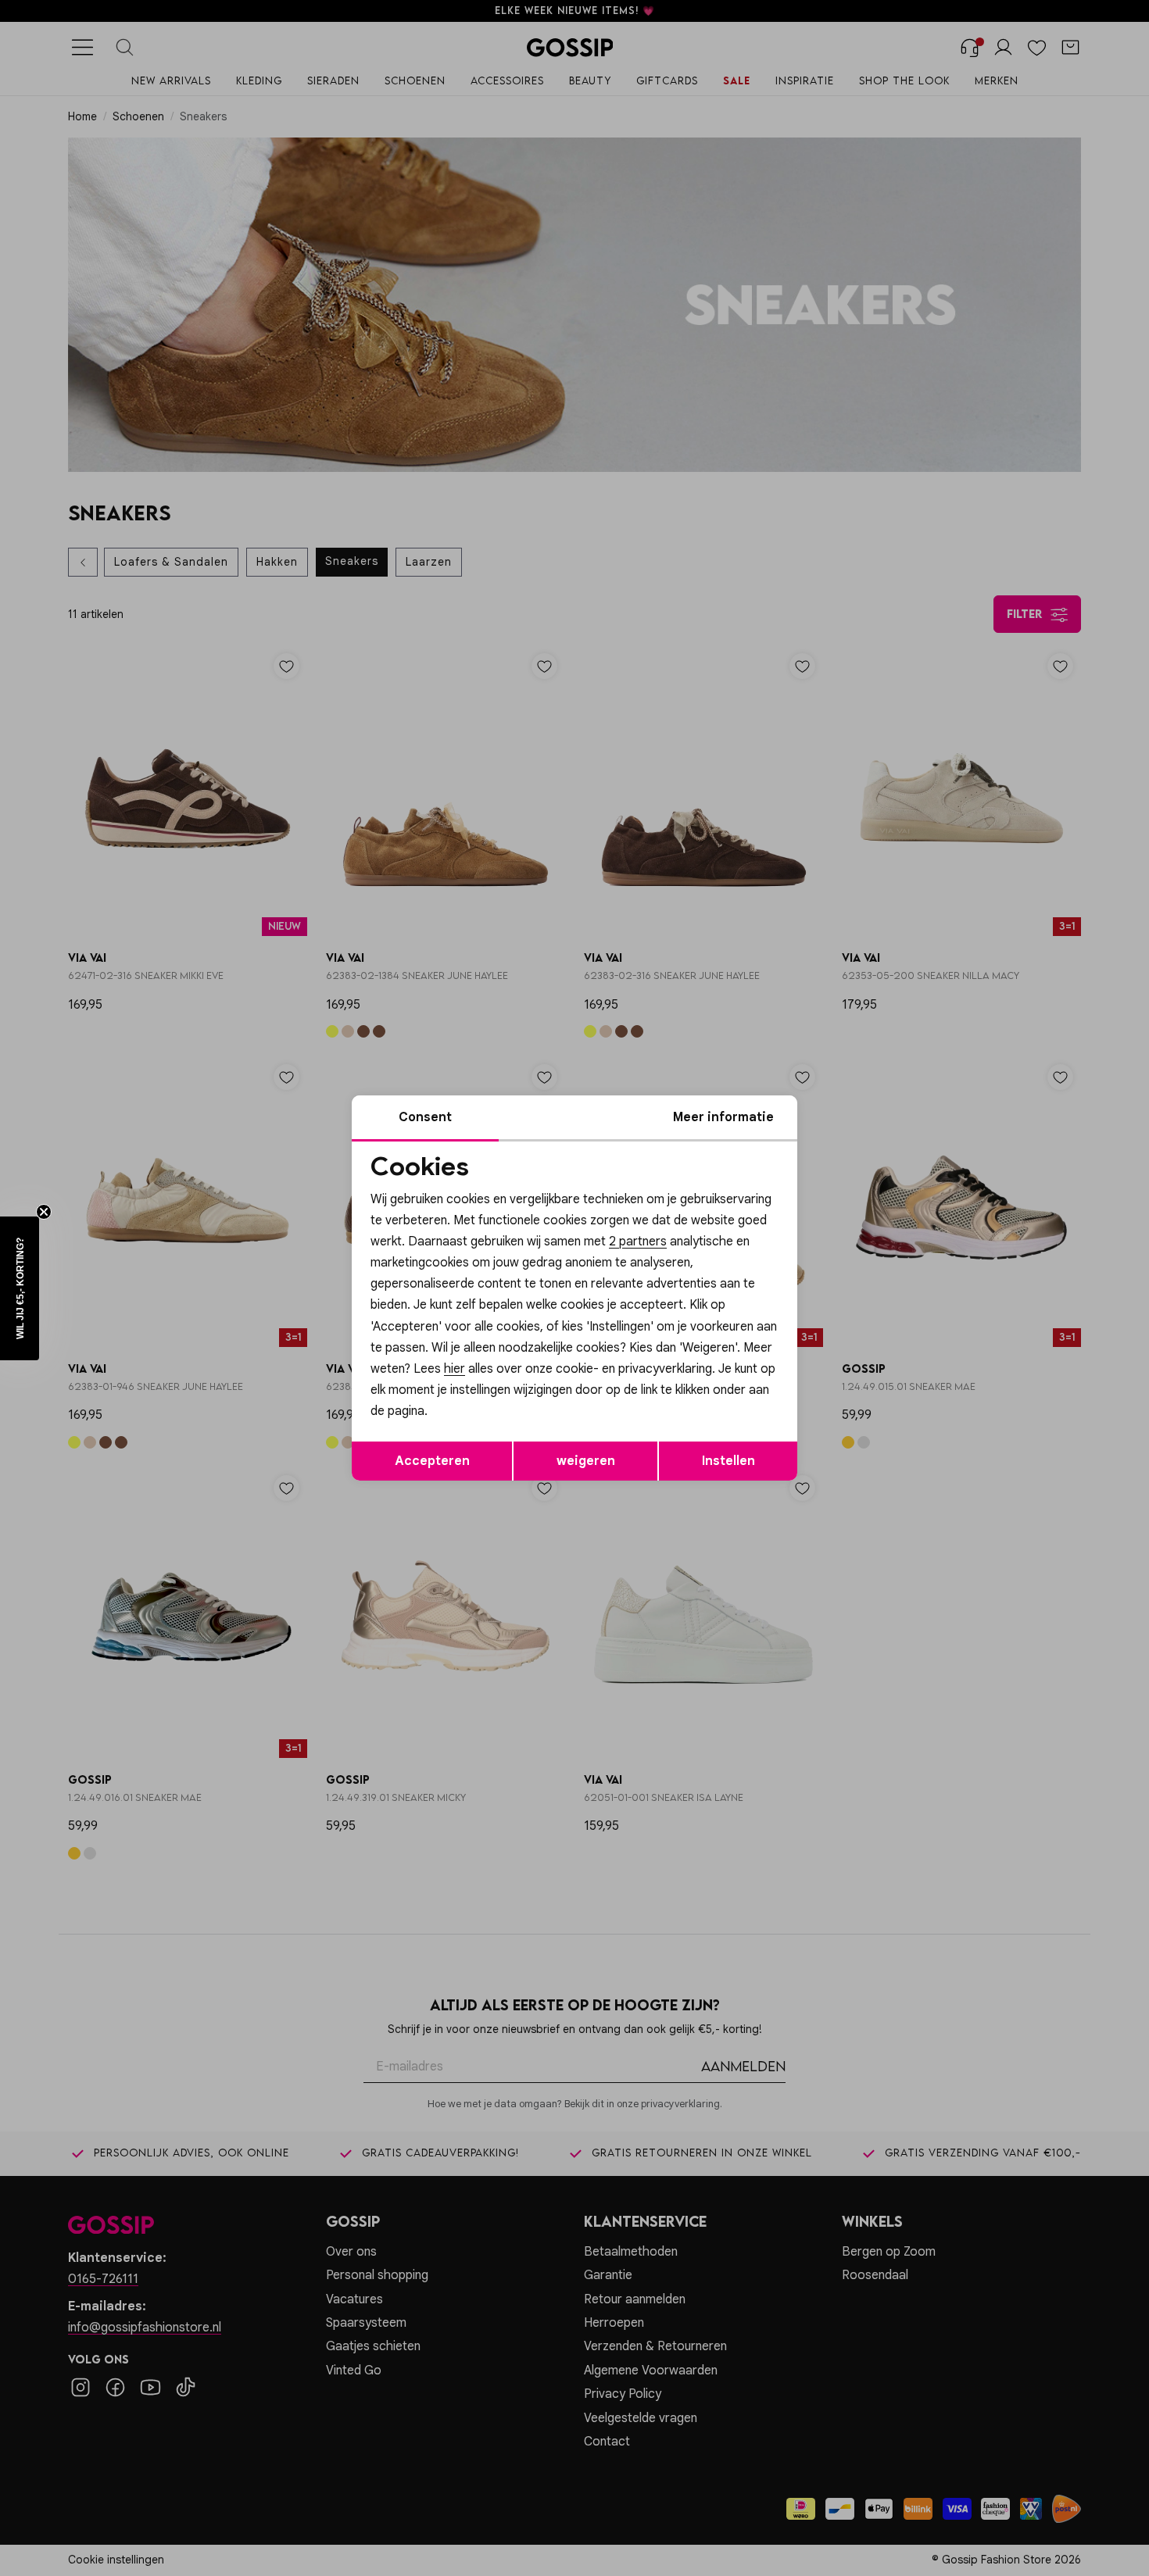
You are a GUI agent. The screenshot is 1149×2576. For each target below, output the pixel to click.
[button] (20, 1288)
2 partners (638, 1242)
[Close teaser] (44, 1212)
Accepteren (432, 1461)
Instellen (728, 1461)
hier (455, 1369)
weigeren (586, 1461)
